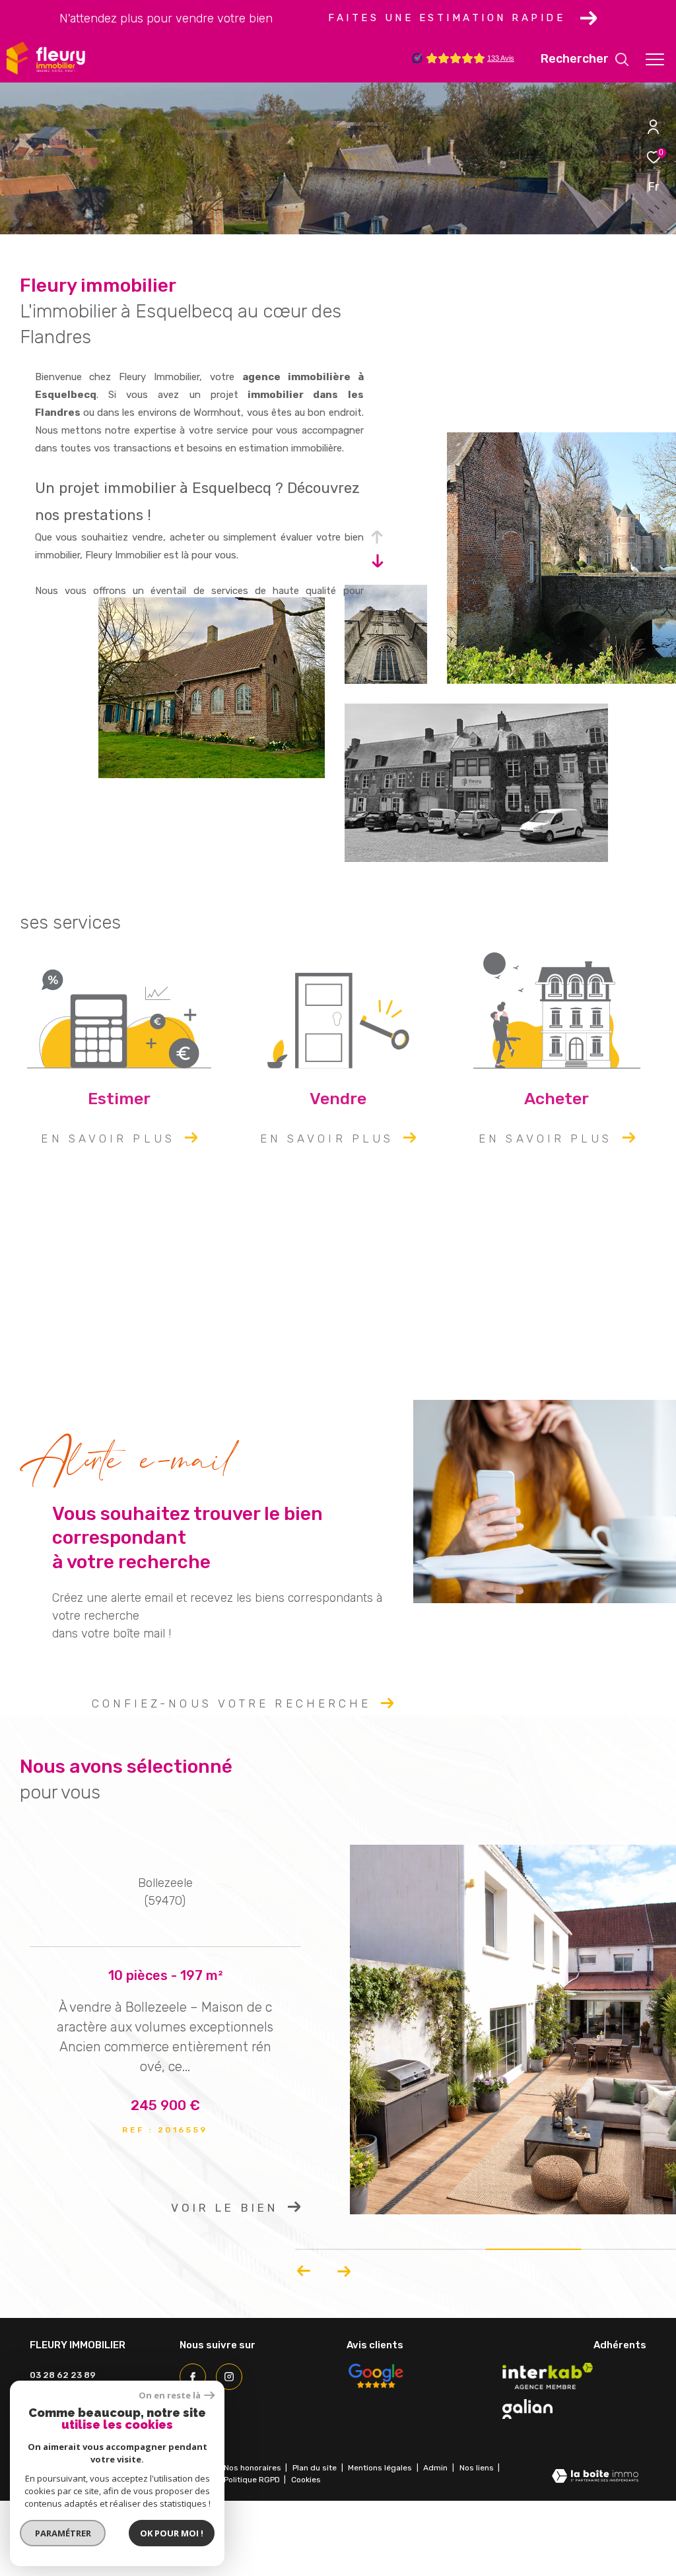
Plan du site (316, 2468)
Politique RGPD (252, 2480)
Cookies (306, 2480)
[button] (304, 2271)
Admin (436, 2468)
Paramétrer (63, 2533)
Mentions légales (381, 2468)
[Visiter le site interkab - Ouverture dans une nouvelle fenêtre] (548, 2376)
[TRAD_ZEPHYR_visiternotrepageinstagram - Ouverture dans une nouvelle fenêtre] (229, 2377)
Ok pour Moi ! (172, 2533)
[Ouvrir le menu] (655, 59)
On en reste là (170, 2395)
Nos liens (478, 2468)
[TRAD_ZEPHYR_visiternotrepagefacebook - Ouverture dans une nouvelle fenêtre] (193, 2377)
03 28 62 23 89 (63, 2375)
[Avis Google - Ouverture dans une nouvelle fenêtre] (376, 2376)
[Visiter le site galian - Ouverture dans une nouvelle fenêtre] (527, 2409)
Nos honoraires (253, 2468)
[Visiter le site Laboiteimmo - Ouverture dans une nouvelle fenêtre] (595, 2477)
